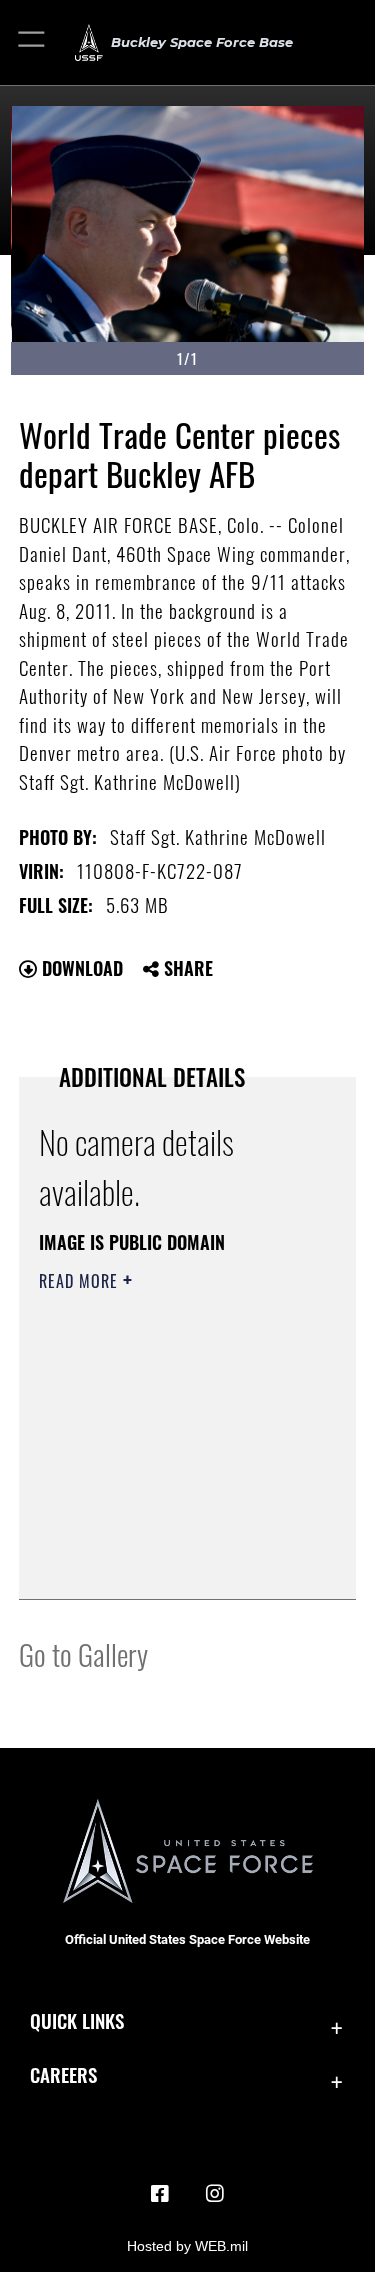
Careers (63, 2074)
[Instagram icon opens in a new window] (215, 2194)
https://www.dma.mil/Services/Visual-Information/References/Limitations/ (160, 1534)
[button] (32, 42)
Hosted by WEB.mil (187, 2246)
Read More (81, 1281)
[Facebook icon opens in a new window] (160, 2194)
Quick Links (77, 2020)
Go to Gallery (83, 1653)
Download (80, 968)
